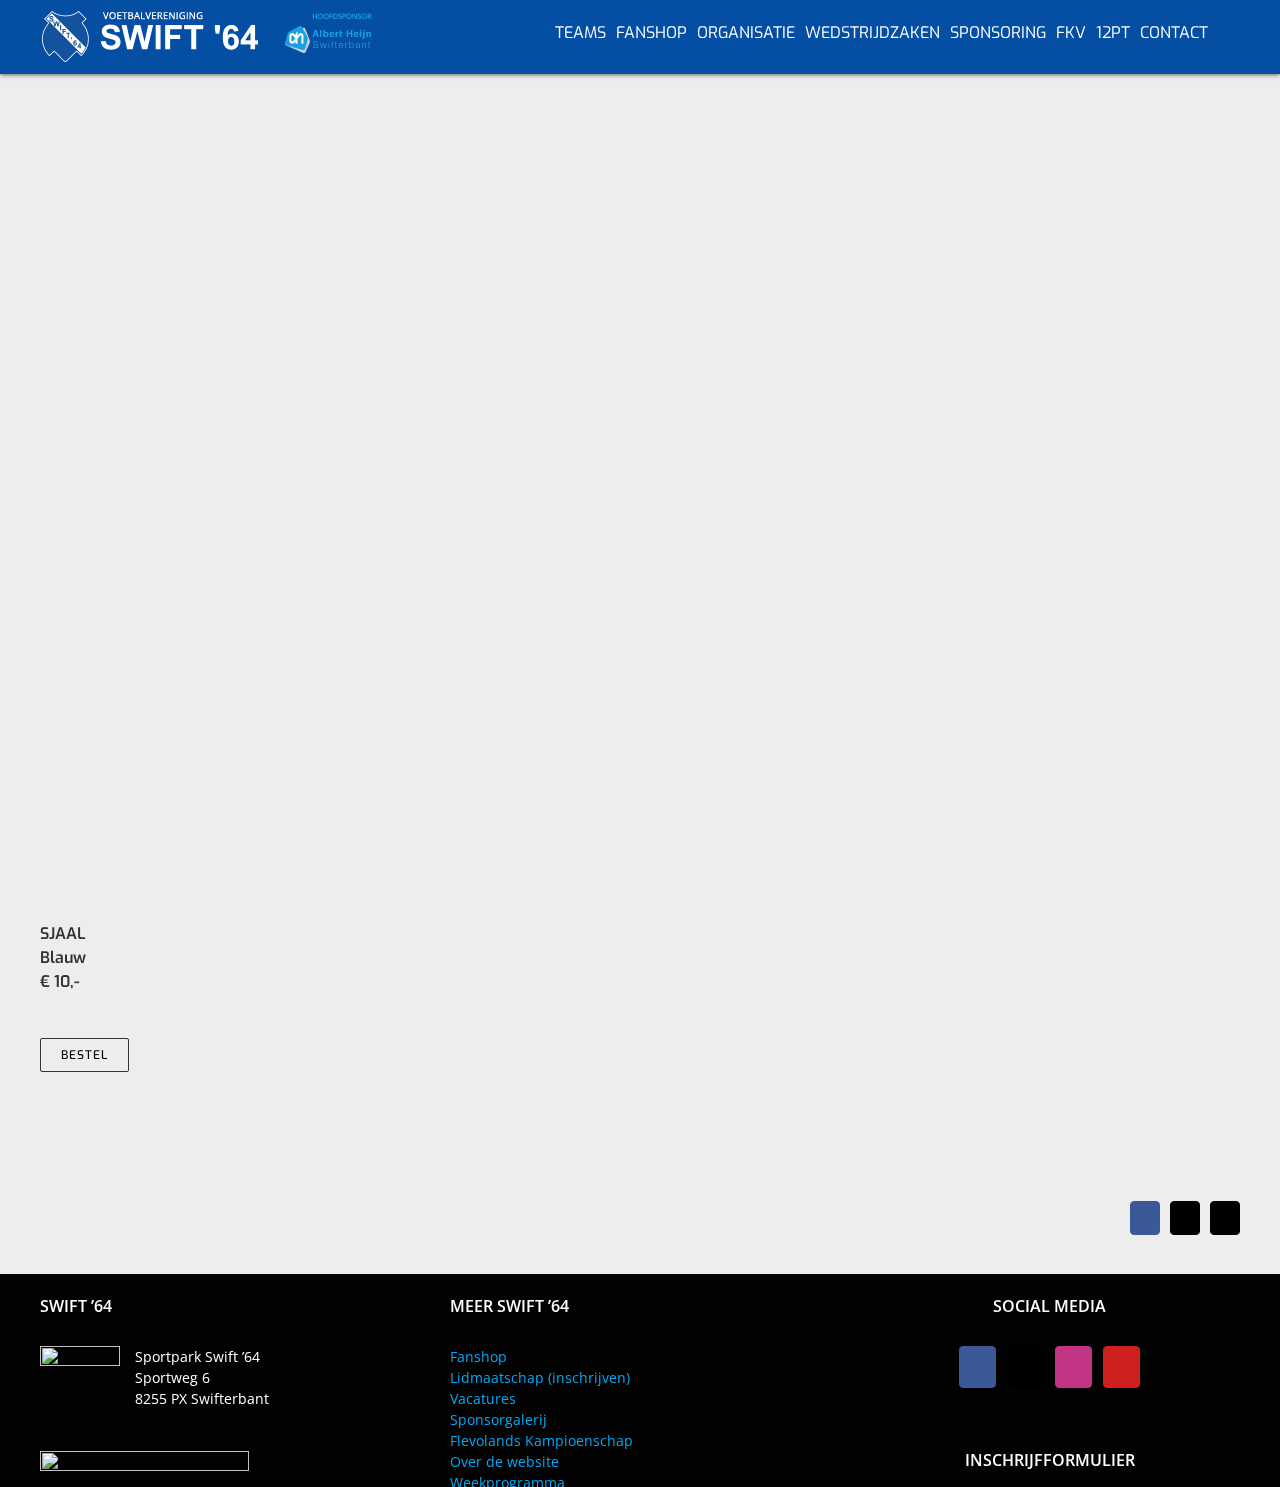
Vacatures (483, 1398)
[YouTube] (1121, 1367)
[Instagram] (1073, 1367)
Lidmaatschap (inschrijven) (540, 1377)
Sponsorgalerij (498, 1419)
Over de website (504, 1461)
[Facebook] (977, 1367)
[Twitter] (1025, 1367)
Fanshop (478, 1356)
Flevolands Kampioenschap (541, 1440)
